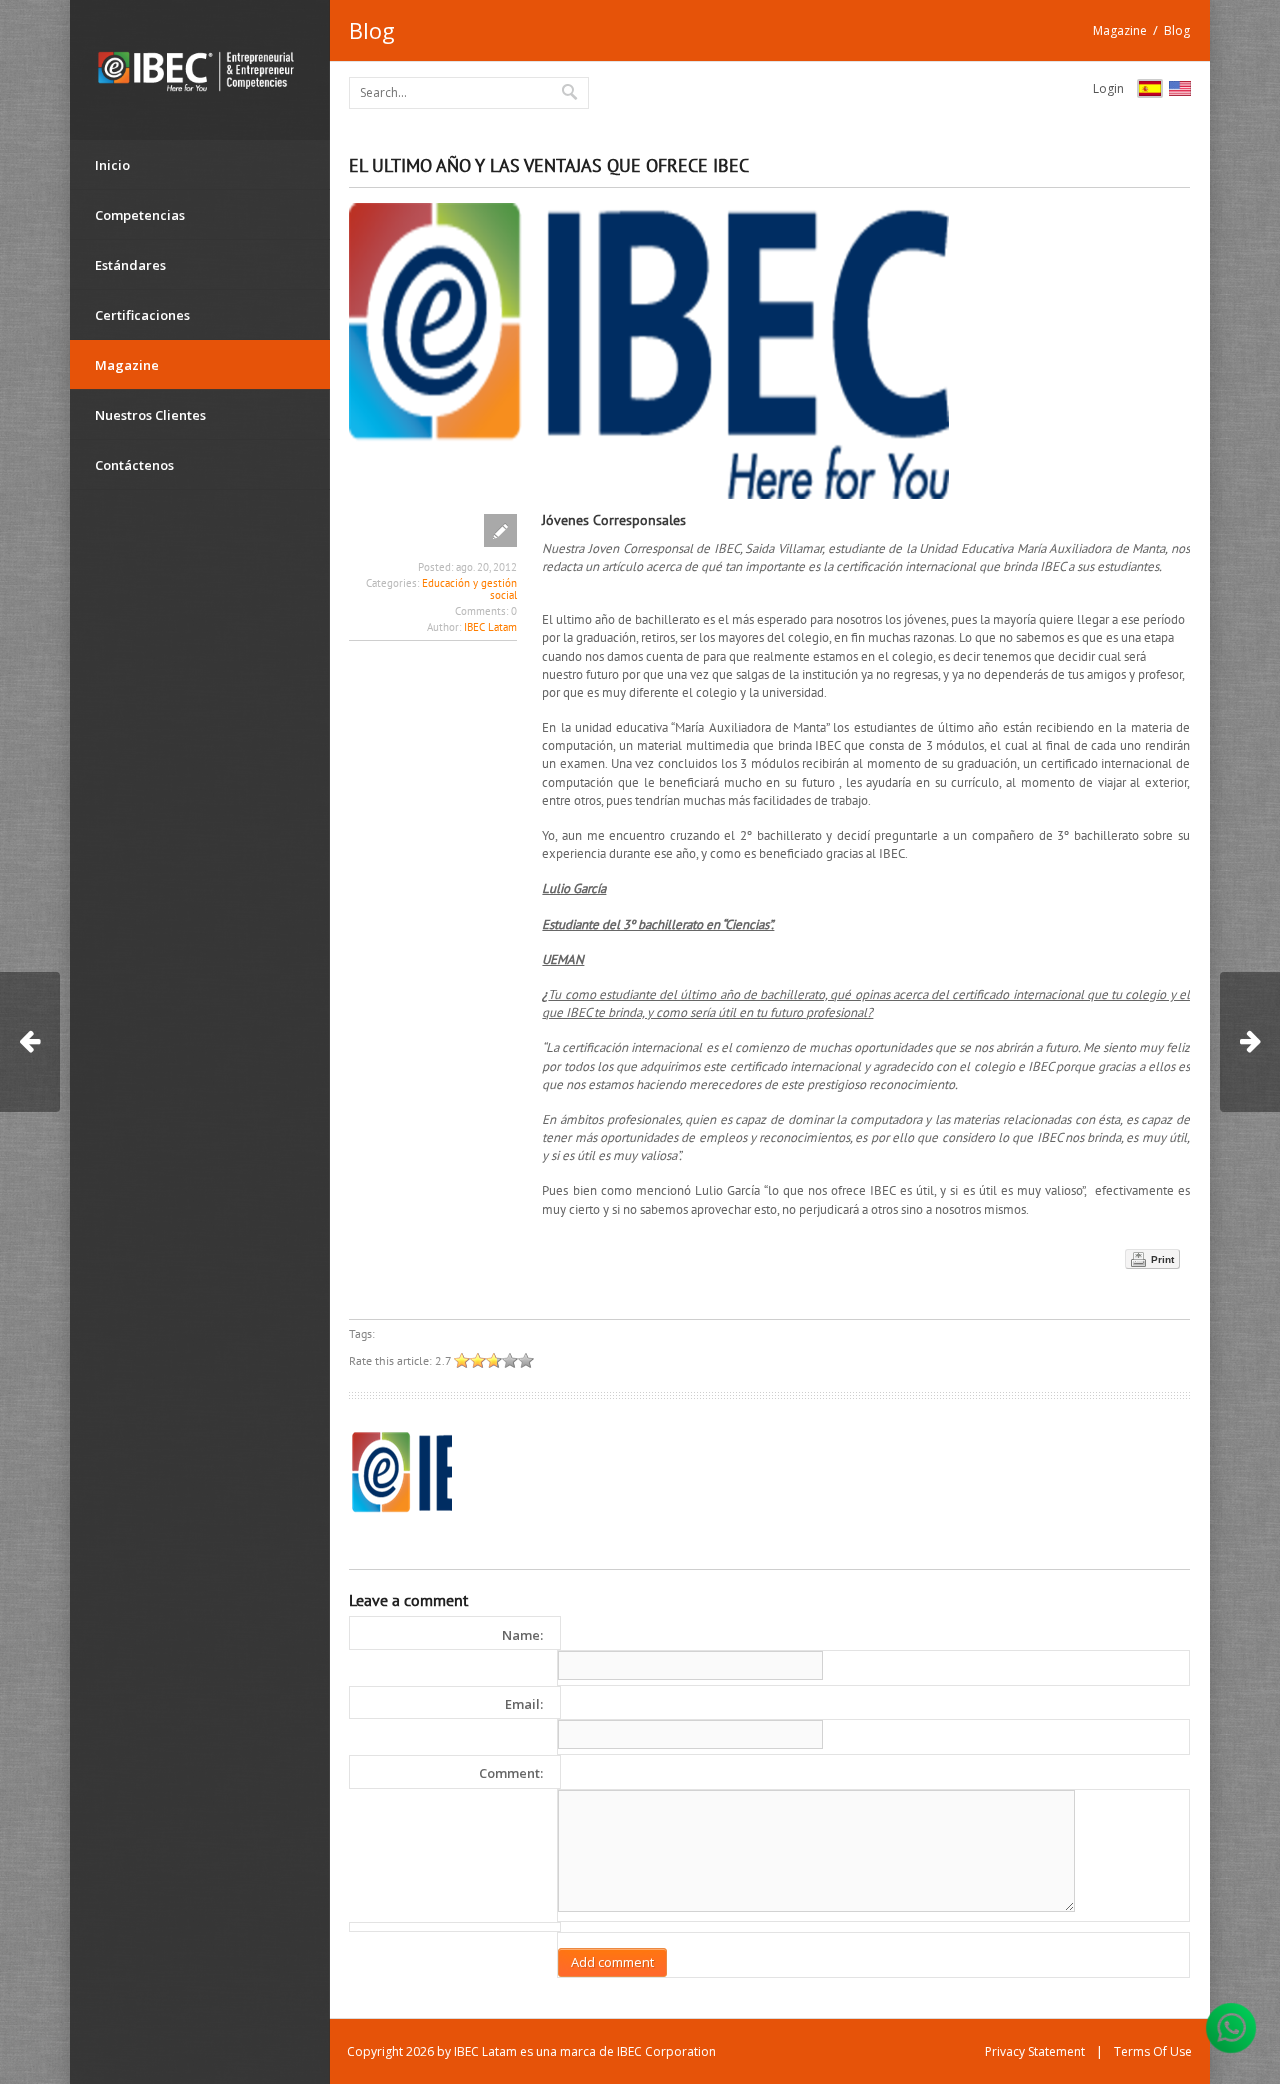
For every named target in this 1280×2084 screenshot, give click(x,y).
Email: (524, 1704)
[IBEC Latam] (200, 70)
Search (571, 91)
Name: (522, 1635)
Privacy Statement (1035, 2051)
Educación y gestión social (469, 589)
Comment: (511, 1773)
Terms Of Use (1153, 2051)
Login (1108, 88)
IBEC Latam (490, 627)
